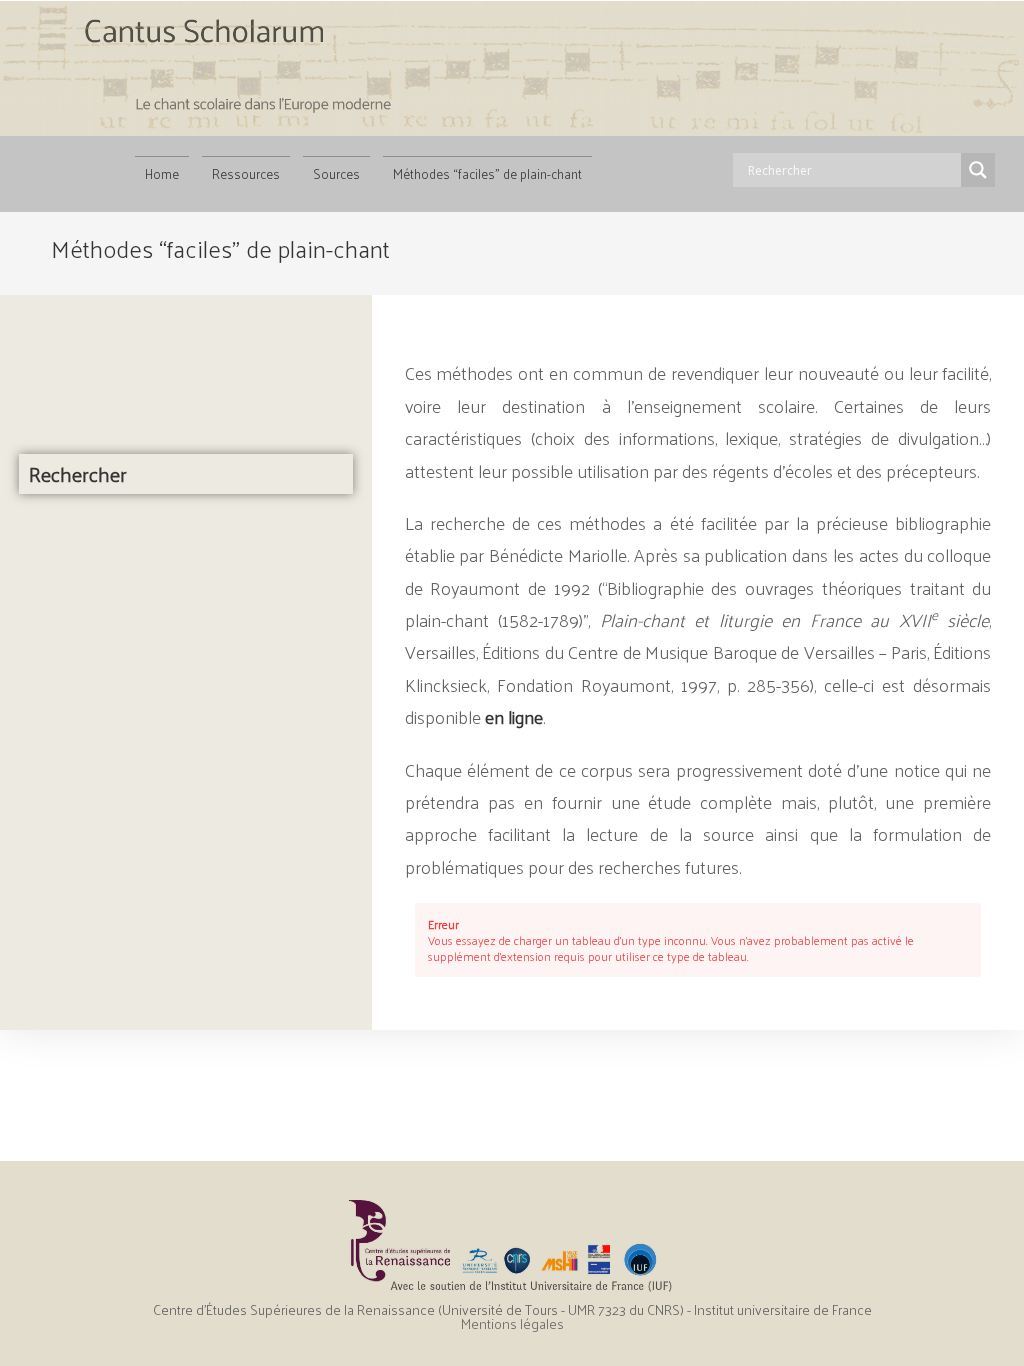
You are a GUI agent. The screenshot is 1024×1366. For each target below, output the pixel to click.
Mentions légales (512, 1323)
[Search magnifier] (978, 170)
